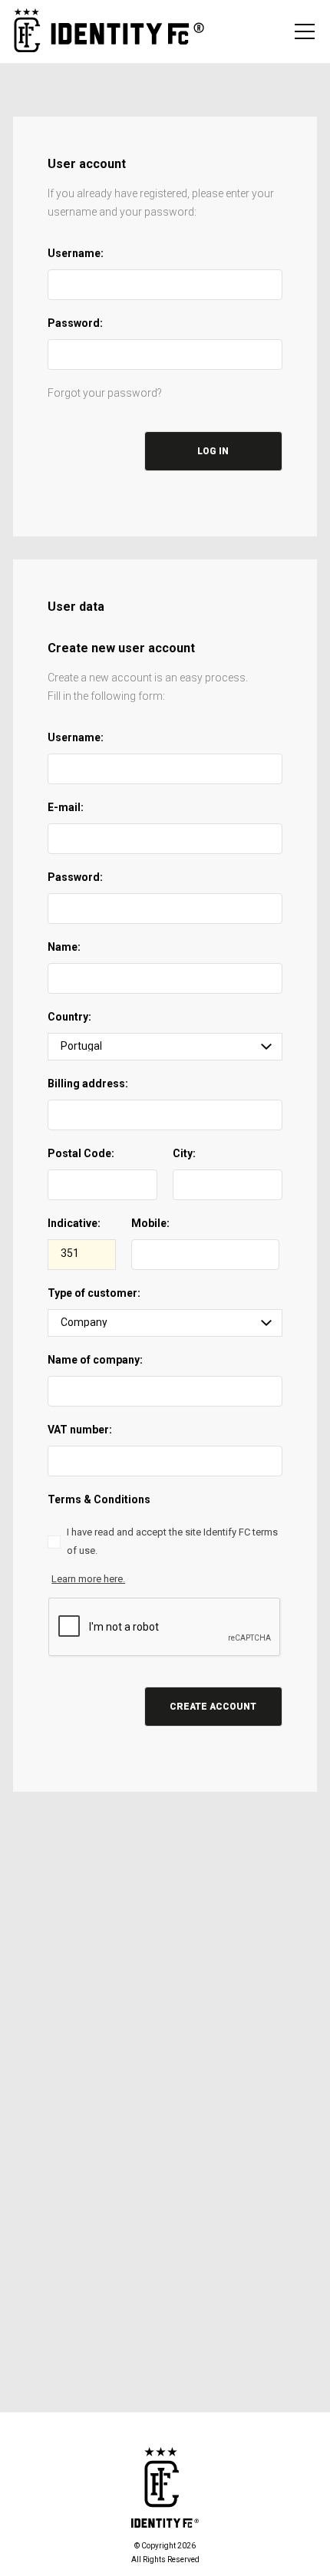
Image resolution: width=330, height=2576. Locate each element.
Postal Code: (81, 1153)
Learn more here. (88, 1579)
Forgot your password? (105, 393)
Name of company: (95, 1360)
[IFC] (109, 31)
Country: (69, 1017)
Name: (64, 947)
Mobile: (150, 1223)
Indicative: (74, 1223)
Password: (75, 323)
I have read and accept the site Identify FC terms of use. (172, 1541)
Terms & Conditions (99, 1499)
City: (184, 1153)
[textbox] (165, 285)
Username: (76, 253)
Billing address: (88, 1084)
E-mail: (66, 807)
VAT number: (80, 1430)
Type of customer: (94, 1293)
